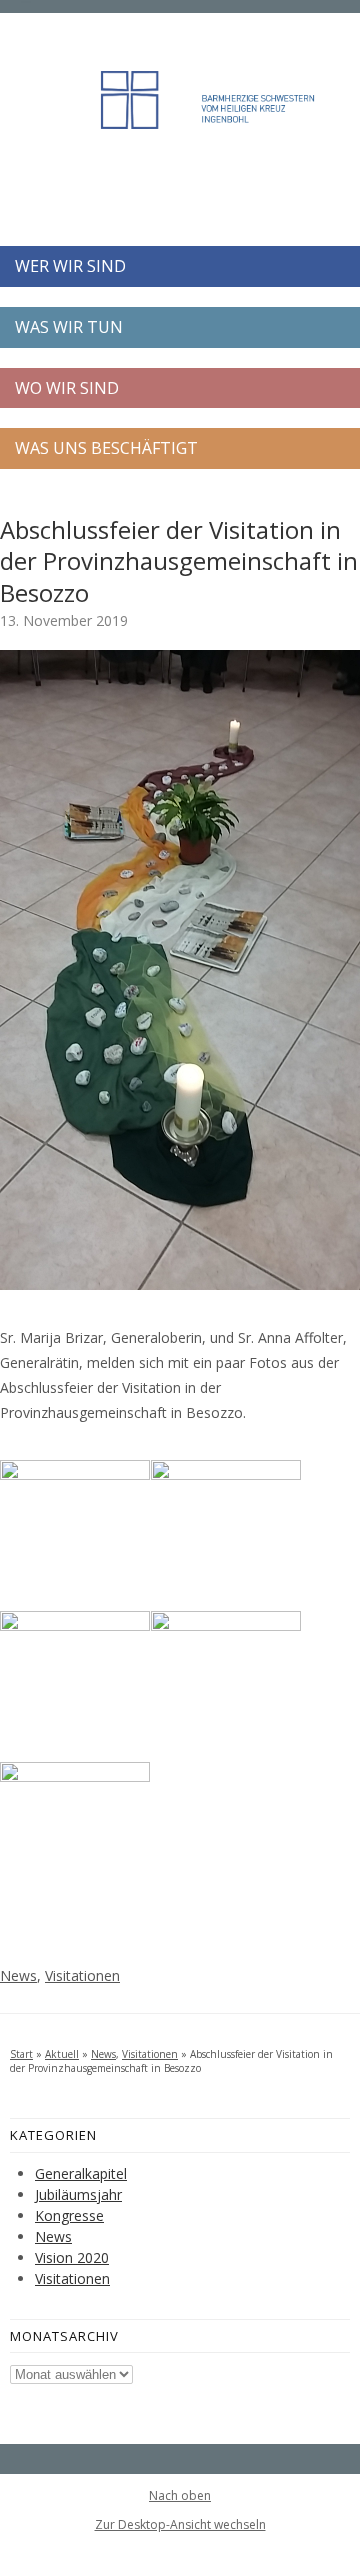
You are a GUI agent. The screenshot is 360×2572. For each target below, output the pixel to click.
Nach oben (180, 2496)
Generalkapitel (81, 2173)
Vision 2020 (72, 2257)
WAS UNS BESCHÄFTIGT (106, 448)
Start (21, 2054)
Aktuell (62, 2054)
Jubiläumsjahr (78, 2194)
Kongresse (69, 2215)
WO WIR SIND (67, 388)
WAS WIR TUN (69, 327)
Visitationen (82, 1975)
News (18, 1975)
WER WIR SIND (70, 266)
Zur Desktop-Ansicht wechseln (180, 2524)
